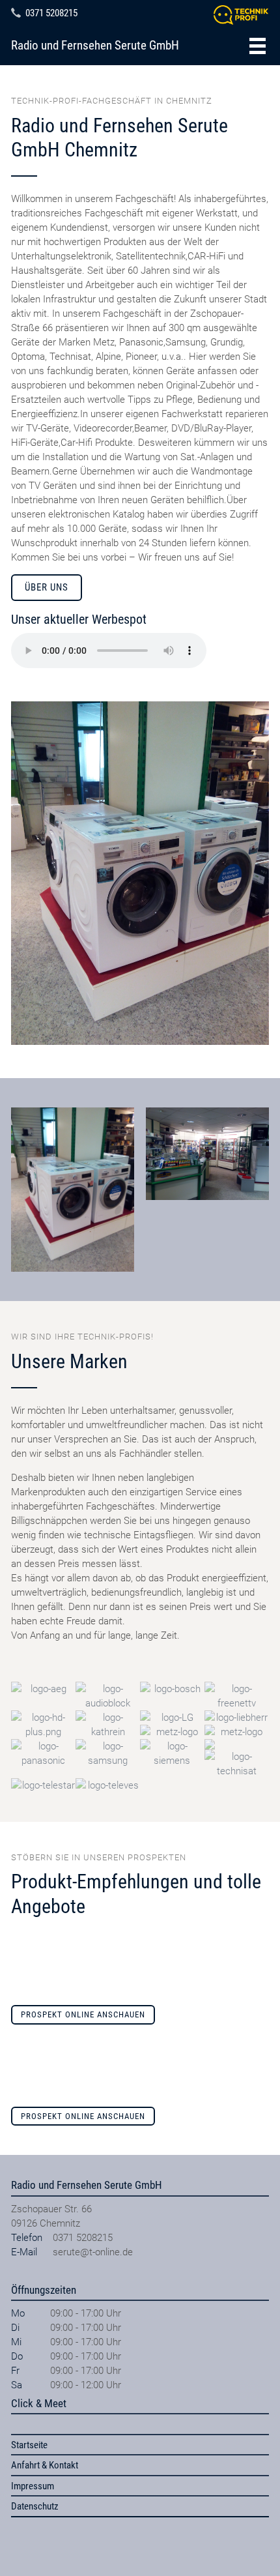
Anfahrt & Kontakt (45, 2465)
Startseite (29, 2445)
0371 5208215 (51, 13)
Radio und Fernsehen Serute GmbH (95, 46)
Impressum (33, 2486)
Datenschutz (35, 2506)
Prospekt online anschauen (83, 2014)
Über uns (47, 587)
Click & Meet (39, 2403)
